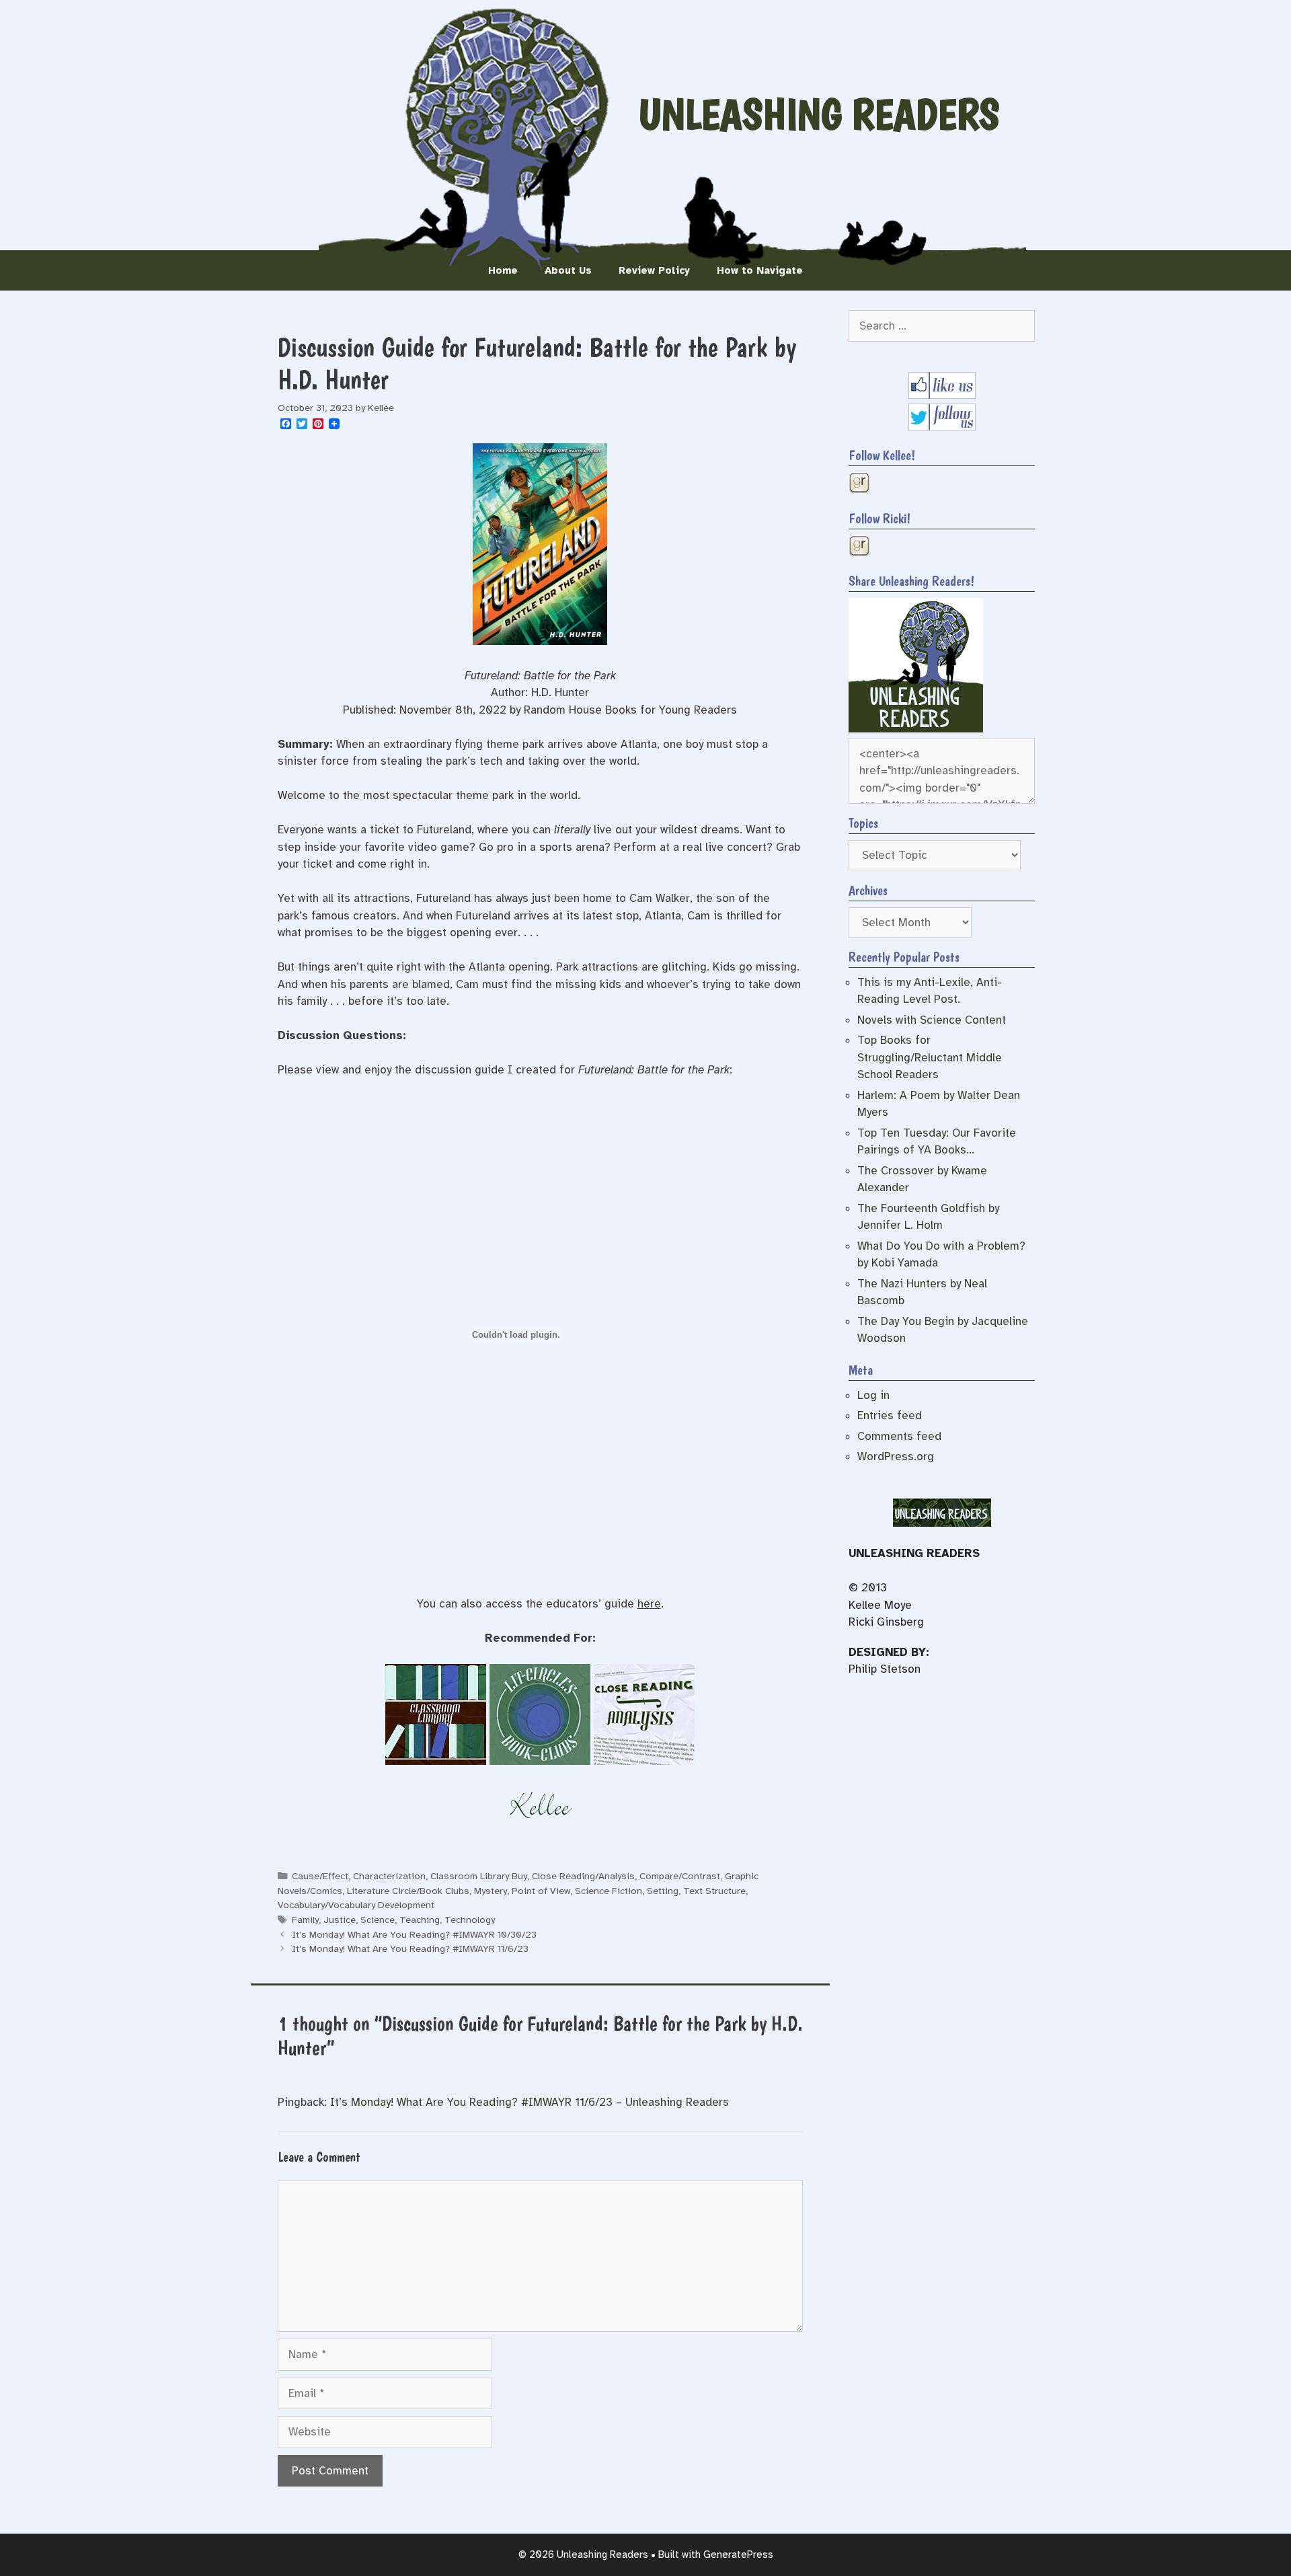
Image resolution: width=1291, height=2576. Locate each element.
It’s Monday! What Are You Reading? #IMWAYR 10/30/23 (414, 1934)
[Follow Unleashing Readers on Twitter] (942, 427)
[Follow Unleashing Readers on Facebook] (942, 395)
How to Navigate (760, 270)
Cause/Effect (320, 1876)
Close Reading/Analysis (583, 1876)
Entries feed (890, 1415)
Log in (873, 1395)
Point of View (541, 1891)
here (649, 1604)
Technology (470, 1920)
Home (503, 270)
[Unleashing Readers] (916, 729)
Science (378, 1920)
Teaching (420, 1920)
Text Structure (714, 1891)
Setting (663, 1891)
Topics (863, 823)
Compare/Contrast (680, 1876)
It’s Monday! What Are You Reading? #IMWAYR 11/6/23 (410, 1948)
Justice (340, 1920)
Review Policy (654, 270)
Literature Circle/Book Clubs (408, 1891)
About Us (568, 270)
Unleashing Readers (819, 114)
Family (305, 1920)
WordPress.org (896, 1456)
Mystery (491, 1891)
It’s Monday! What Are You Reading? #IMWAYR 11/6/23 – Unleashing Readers (530, 2102)
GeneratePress (738, 2554)
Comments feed (899, 1436)
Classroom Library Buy (479, 1876)
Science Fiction (609, 1891)
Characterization (389, 1876)
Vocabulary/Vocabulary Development (356, 1905)
